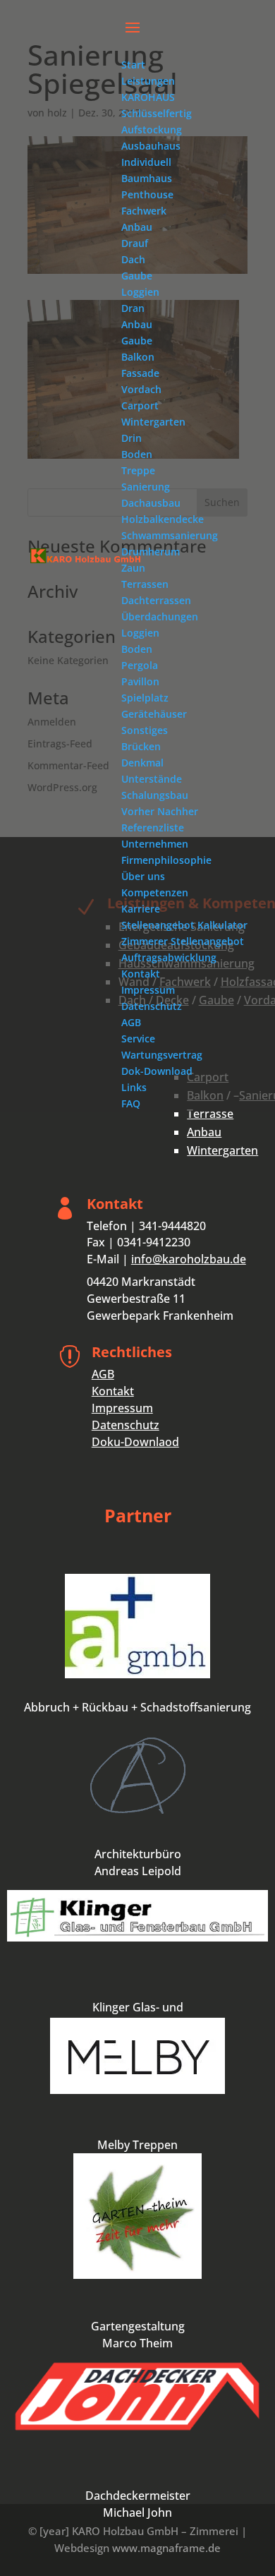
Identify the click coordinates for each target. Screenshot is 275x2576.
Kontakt (113, 1391)
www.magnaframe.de (166, 2548)
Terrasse (210, 1114)
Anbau (204, 1132)
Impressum (122, 1408)
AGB (103, 1374)
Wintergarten (222, 1150)
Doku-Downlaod (135, 1442)
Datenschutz (126, 1425)
